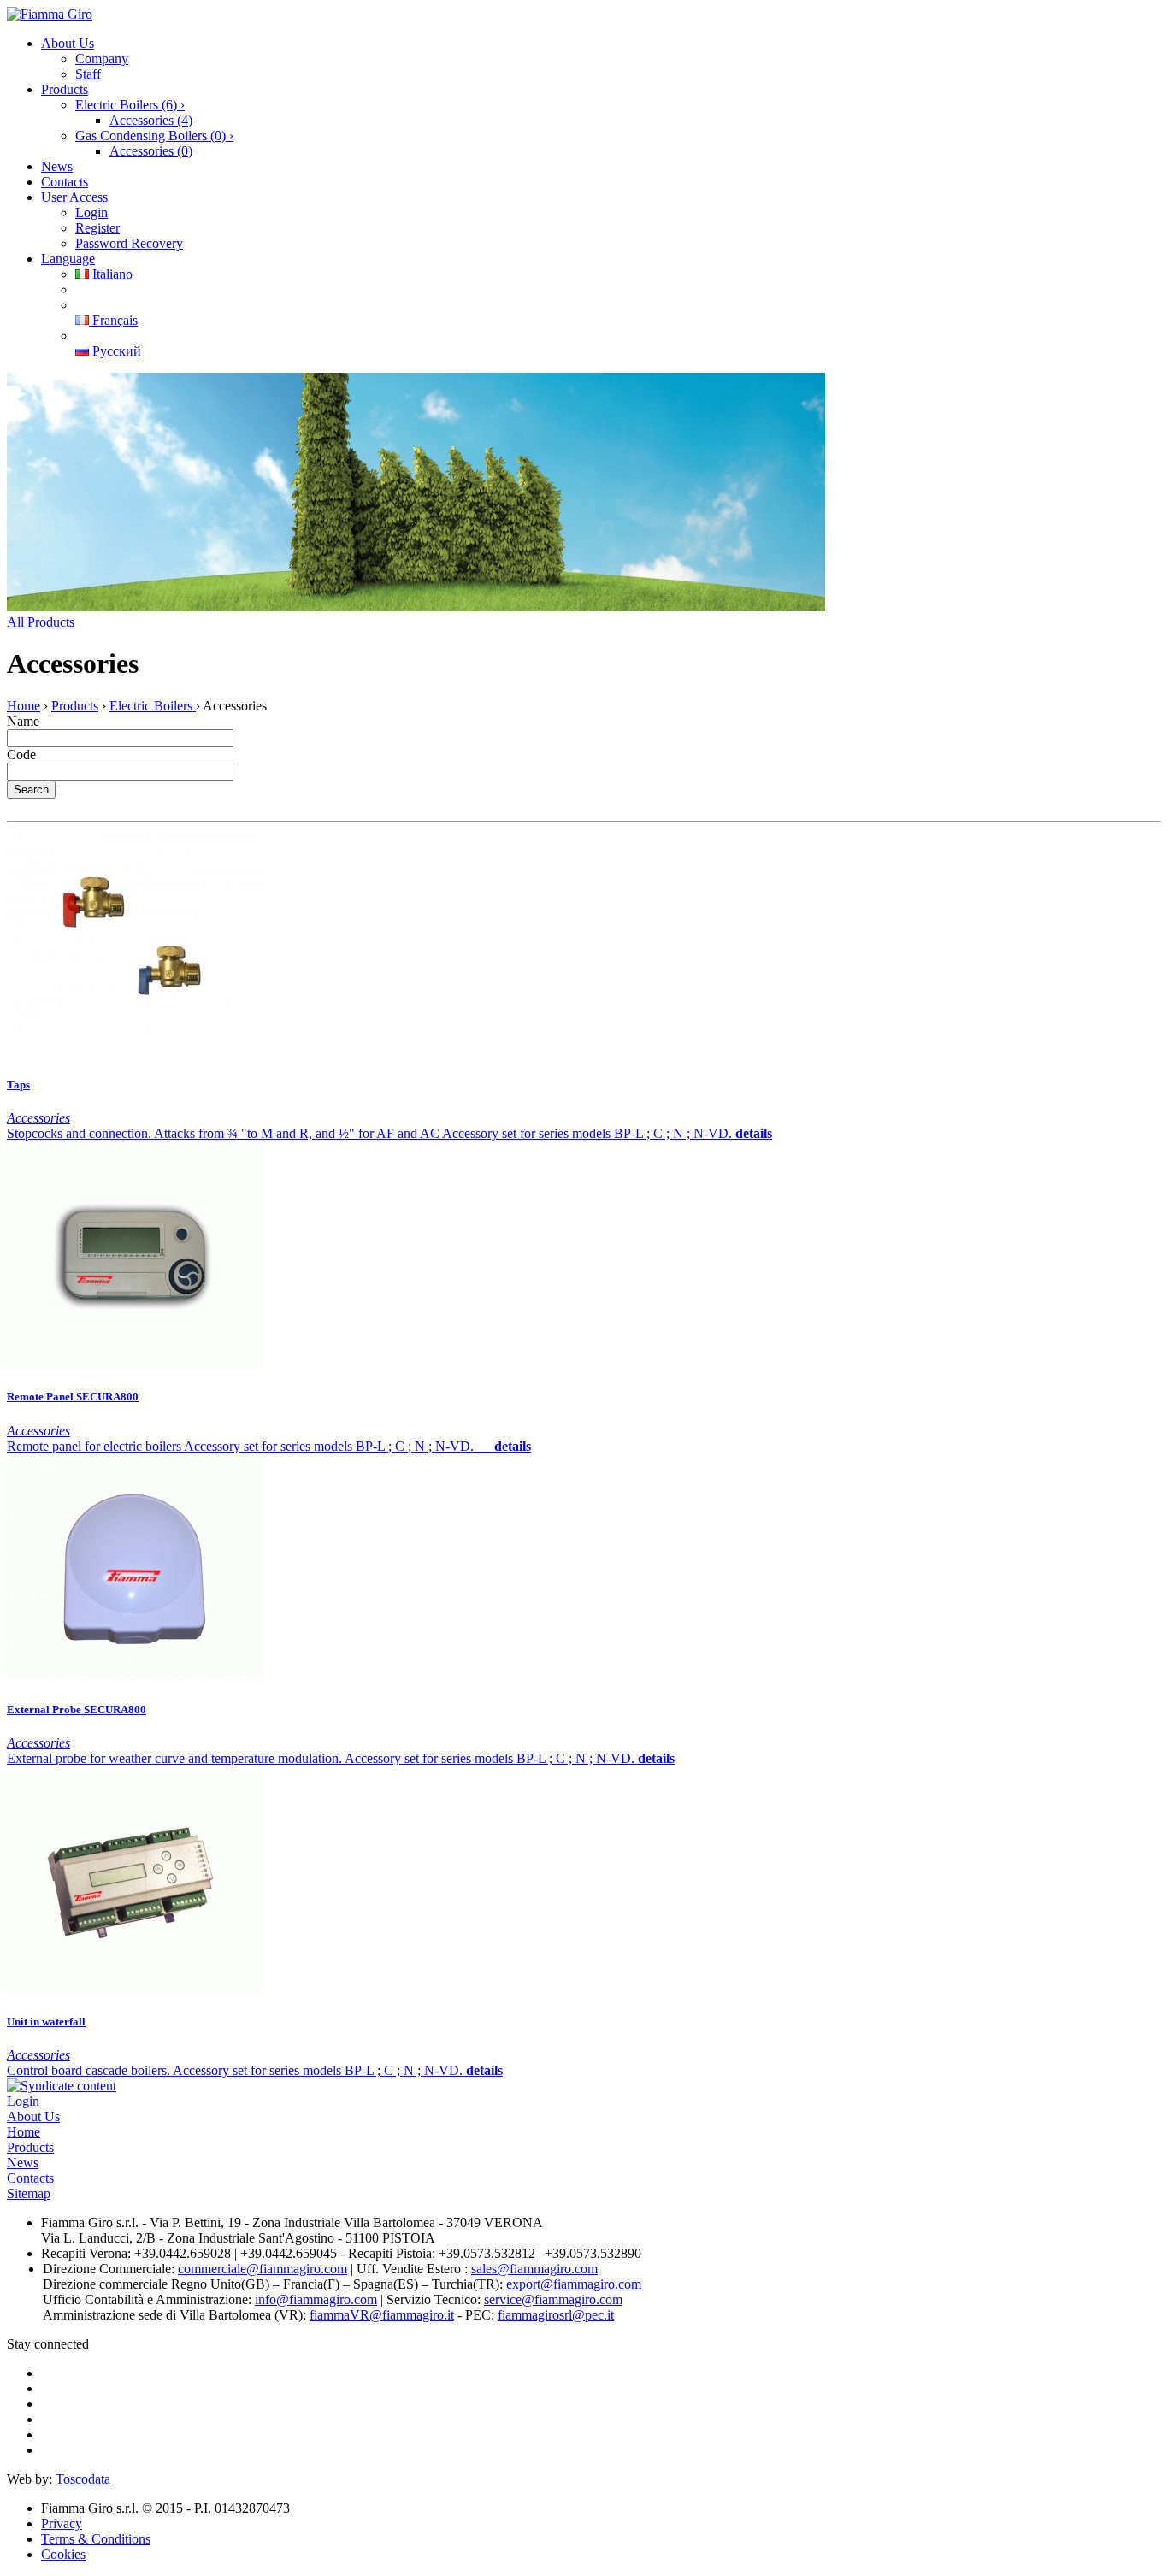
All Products (41, 622)
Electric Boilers (153, 706)
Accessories (38, 1118)
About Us (68, 43)
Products (65, 89)
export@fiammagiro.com (574, 2284)
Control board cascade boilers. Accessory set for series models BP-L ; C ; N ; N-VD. (236, 2070)
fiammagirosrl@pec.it (556, 2315)
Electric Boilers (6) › (130, 105)
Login (91, 212)
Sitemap (29, 2193)
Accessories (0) (151, 151)
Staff (88, 74)
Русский (115, 351)
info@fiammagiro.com (316, 2299)
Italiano (111, 274)
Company (102, 59)
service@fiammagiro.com (553, 2299)
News (57, 166)
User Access (74, 197)
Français (113, 320)
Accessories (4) (151, 120)
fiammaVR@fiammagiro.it (382, 2315)
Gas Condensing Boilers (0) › (154, 136)
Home (24, 706)
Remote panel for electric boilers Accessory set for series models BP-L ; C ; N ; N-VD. (251, 1446)
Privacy (62, 2523)
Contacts (65, 182)
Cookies (63, 2554)
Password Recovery (129, 243)
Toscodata (83, 2479)
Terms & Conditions (96, 2539)
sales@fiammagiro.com (534, 2269)
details (754, 1133)
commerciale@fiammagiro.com (263, 2269)
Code (21, 755)
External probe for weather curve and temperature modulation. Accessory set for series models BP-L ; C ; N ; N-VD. (322, 1758)
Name (23, 721)
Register (97, 228)
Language (68, 259)
